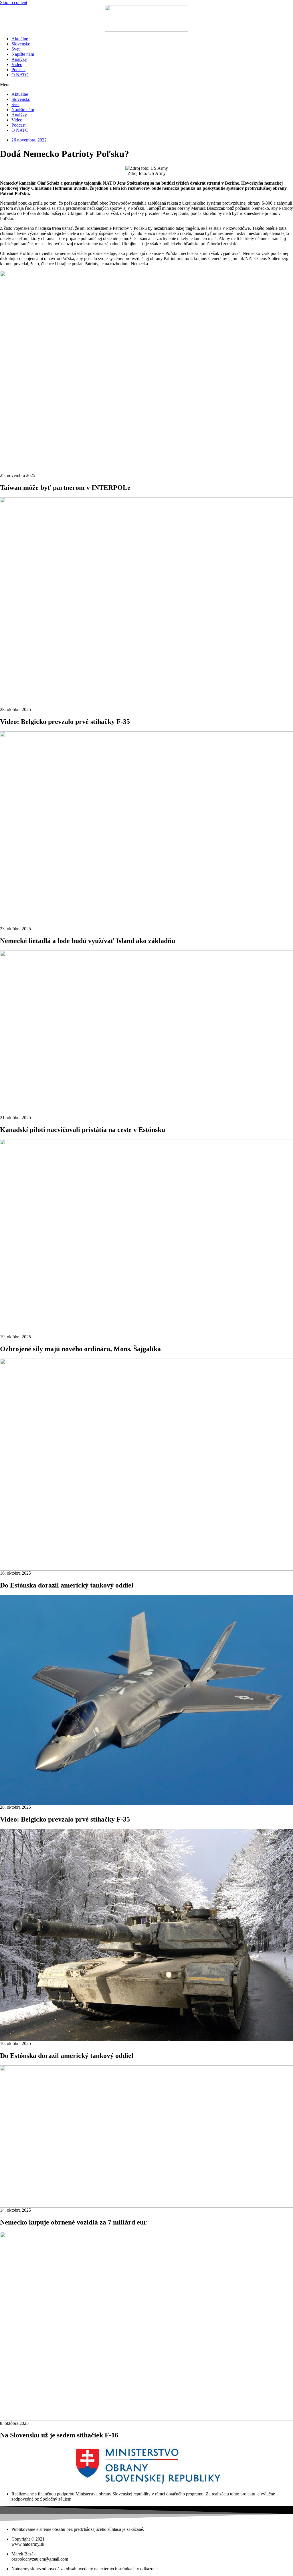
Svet (15, 49)
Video (17, 64)
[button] (146, 85)
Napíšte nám (23, 54)
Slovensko (21, 44)
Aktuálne (20, 39)
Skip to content (14, 2)
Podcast (18, 70)
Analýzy (19, 59)
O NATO (20, 75)
